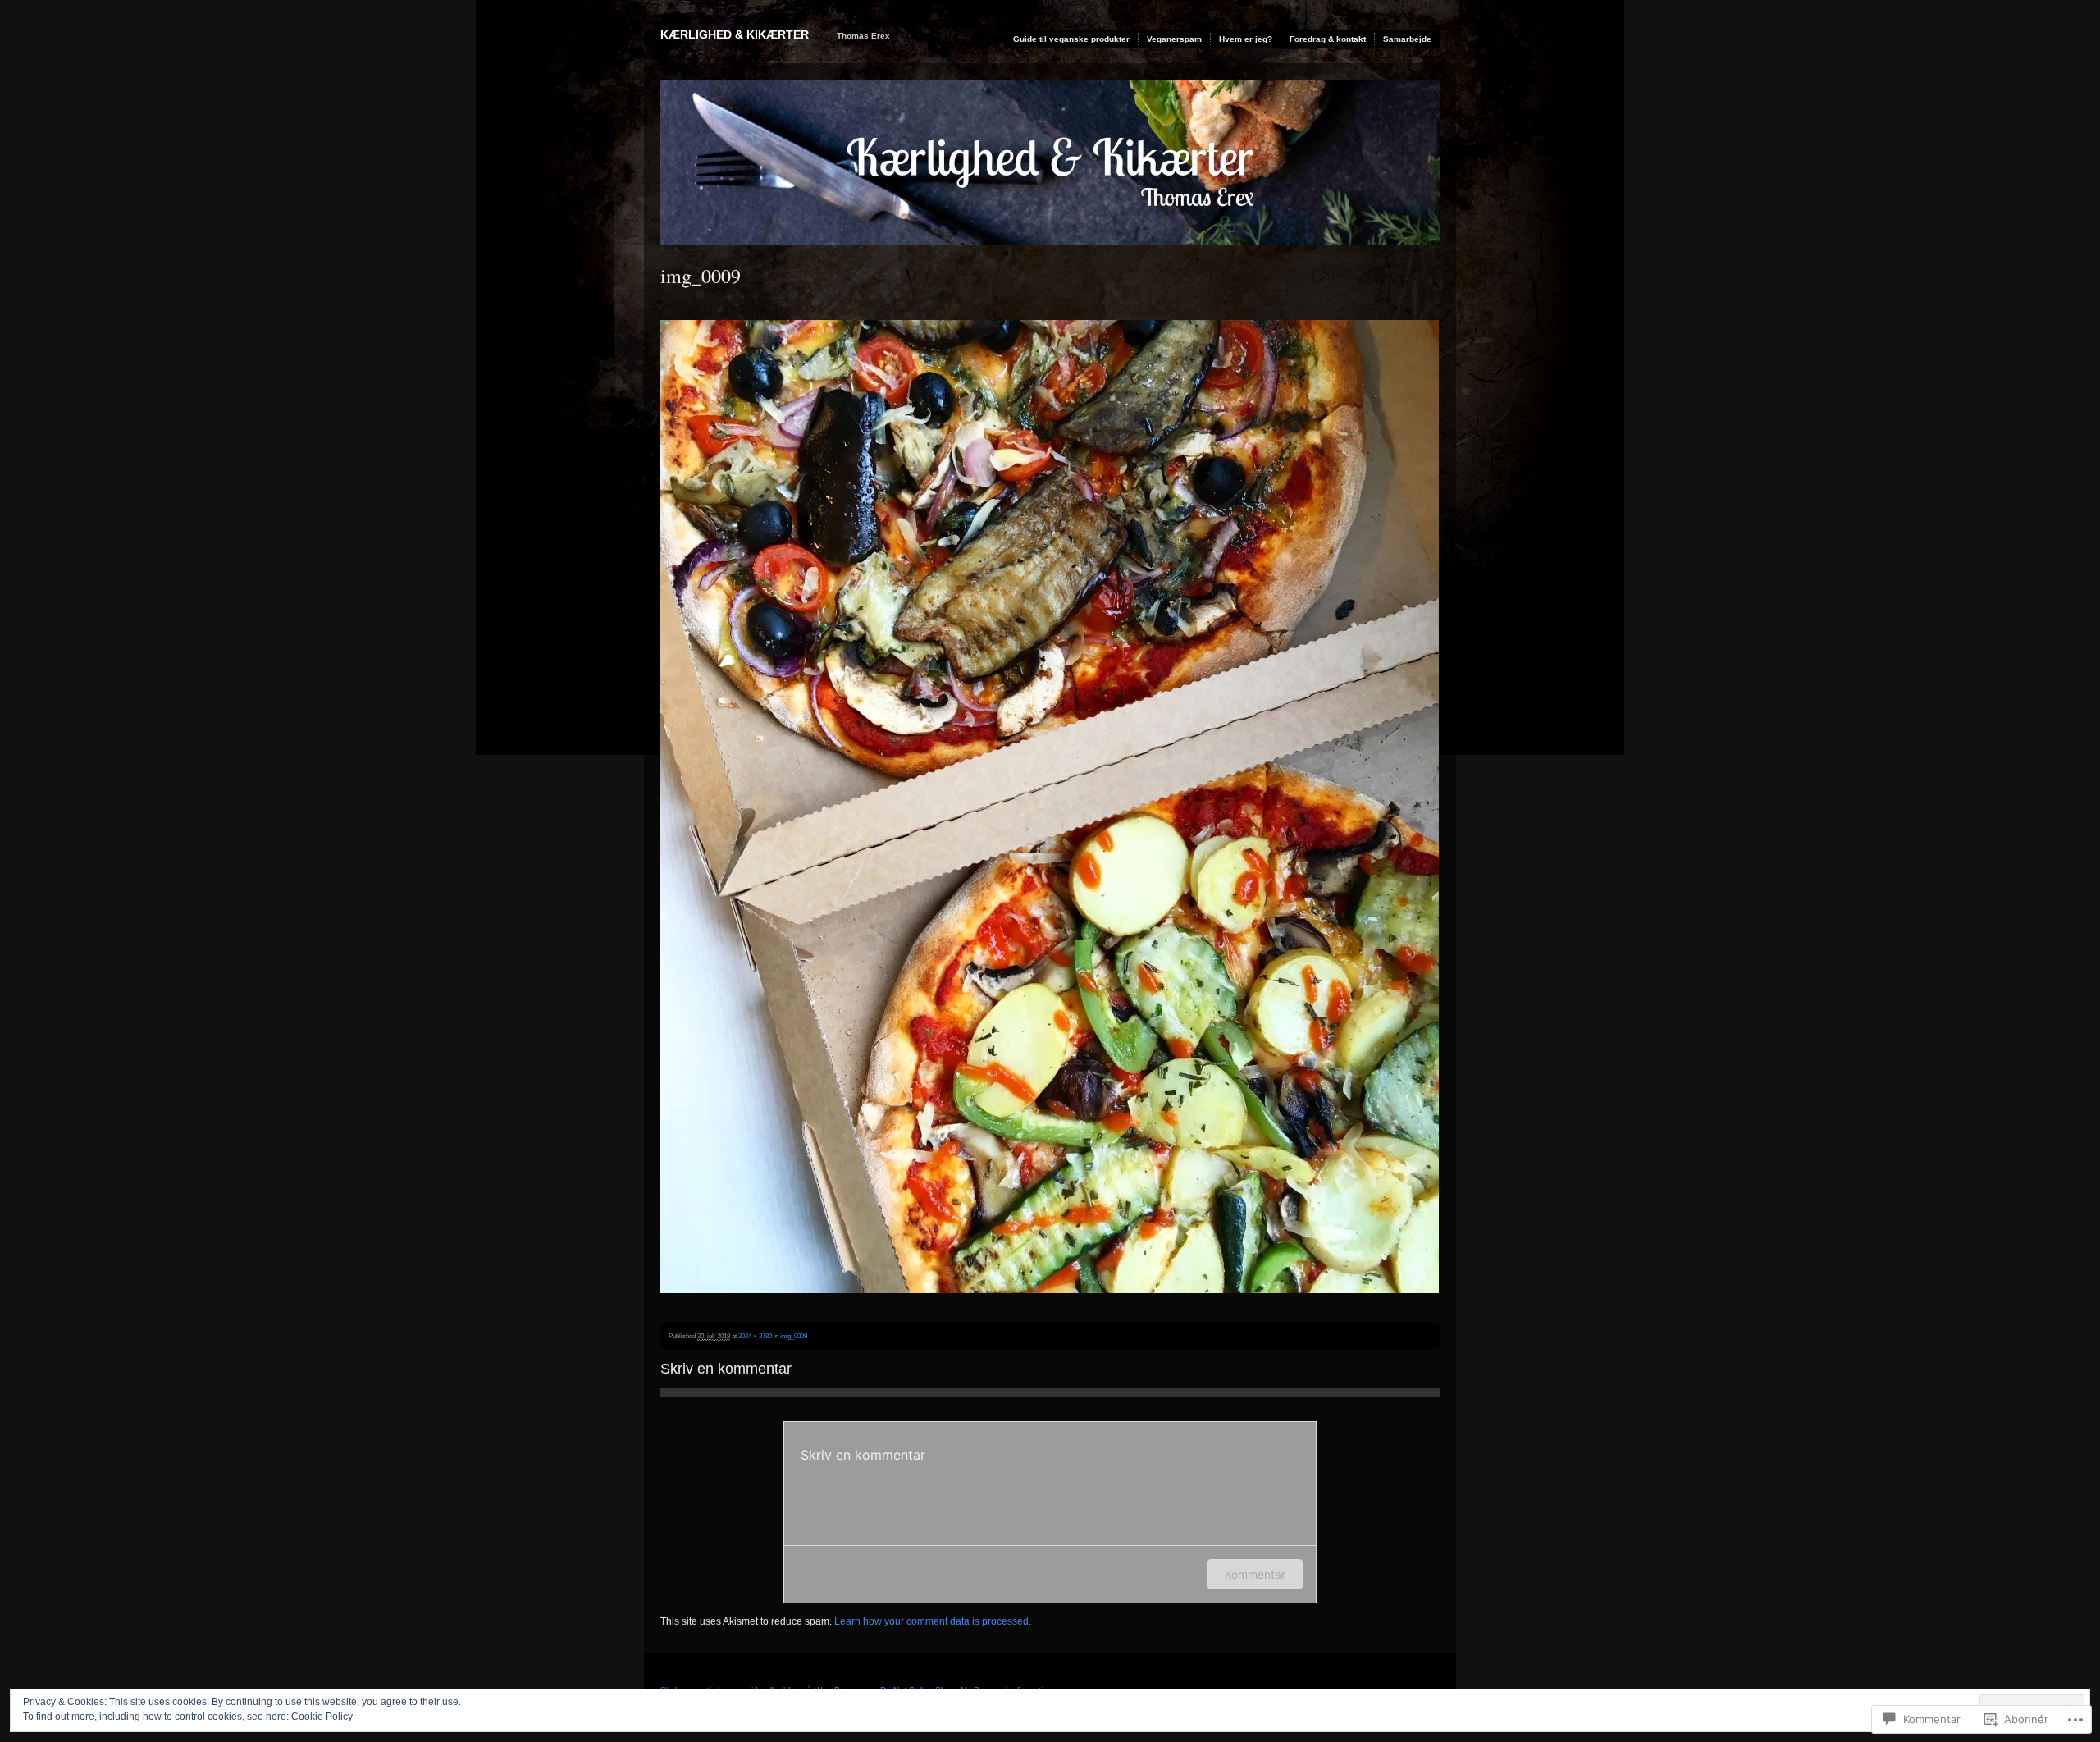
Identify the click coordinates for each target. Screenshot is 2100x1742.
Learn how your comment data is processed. (933, 1621)
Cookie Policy (322, 1717)
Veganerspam (1174, 39)
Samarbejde (1407, 39)
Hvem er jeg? (1246, 39)
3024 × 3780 (755, 1336)
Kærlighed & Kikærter (735, 34)
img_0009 (794, 1336)
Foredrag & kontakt (1328, 39)
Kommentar (1255, 1574)
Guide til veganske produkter (1071, 39)
